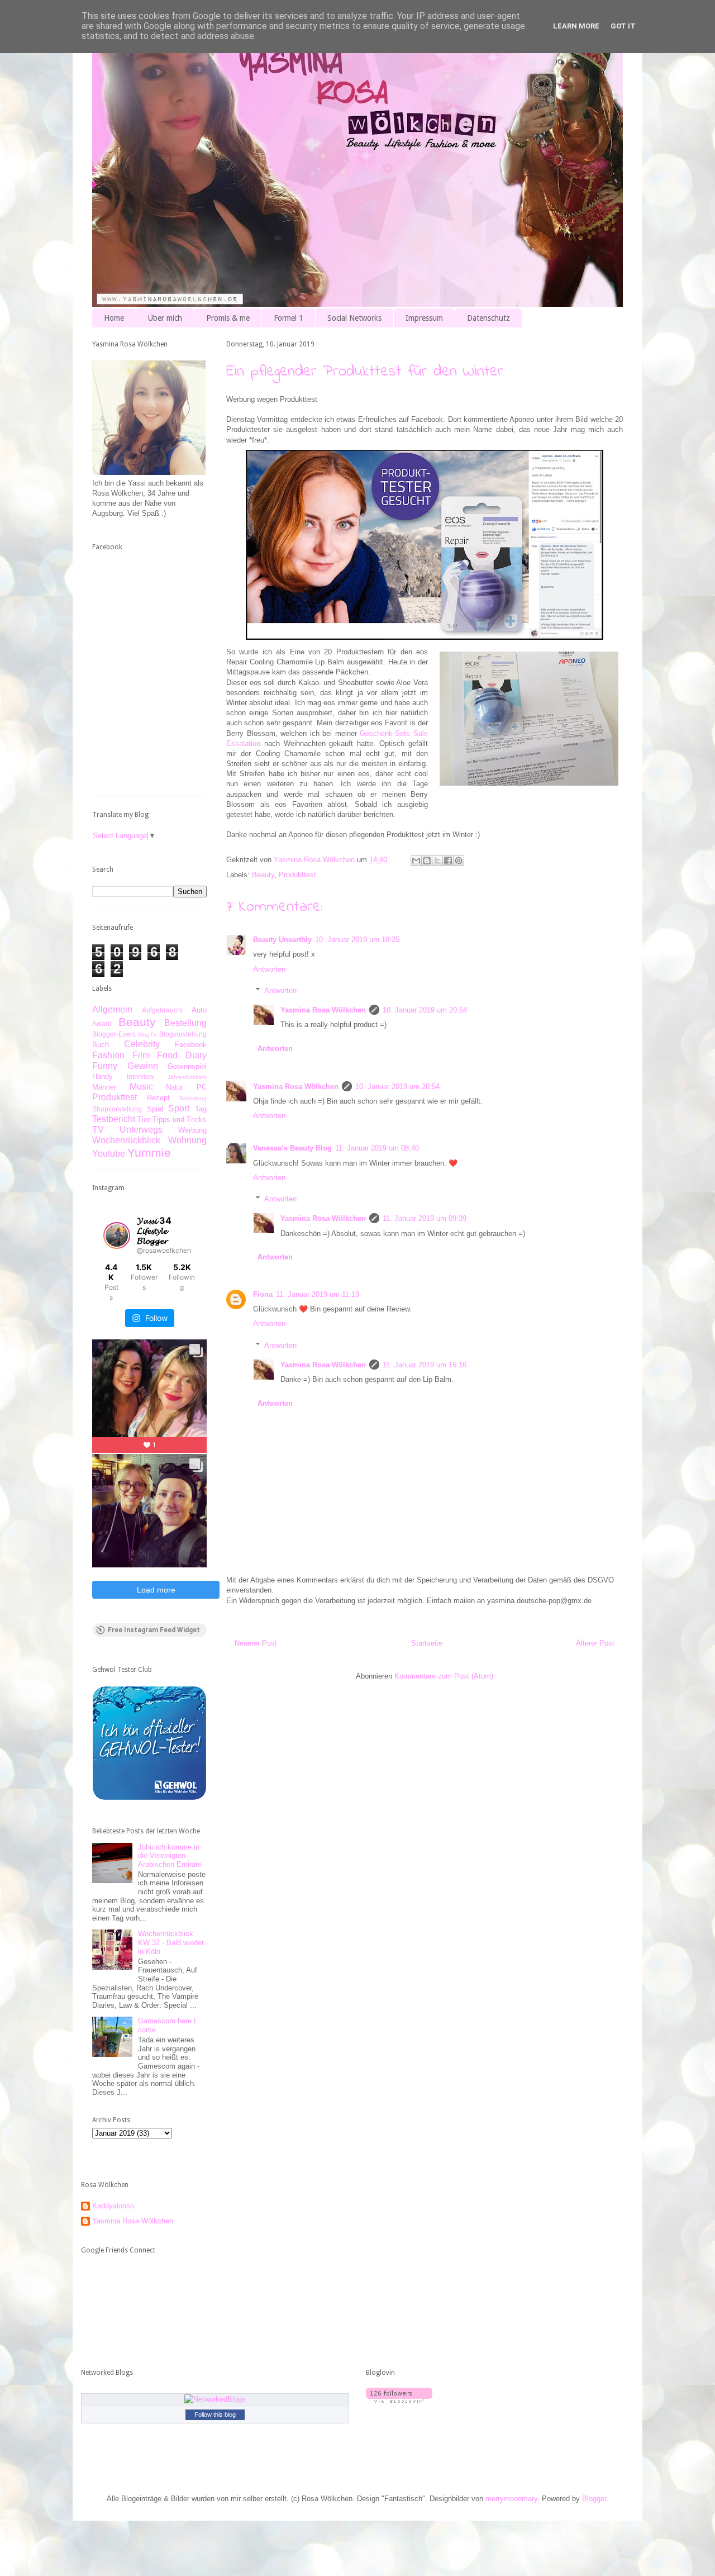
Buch (101, 1045)
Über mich (165, 318)
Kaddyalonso (113, 2206)
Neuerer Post (256, 1643)
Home (114, 318)
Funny (105, 1066)
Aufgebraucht (162, 1010)
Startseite (427, 1643)
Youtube (109, 1154)
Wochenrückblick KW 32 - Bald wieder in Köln (171, 1942)
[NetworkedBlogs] (215, 2399)
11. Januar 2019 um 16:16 (425, 1365)
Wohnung (187, 1140)
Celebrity (142, 1044)
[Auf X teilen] (437, 861)
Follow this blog (215, 2415)
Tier (144, 1120)
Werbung (192, 1130)
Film (141, 1055)
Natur (175, 1087)
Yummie (149, 1152)
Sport (179, 1108)
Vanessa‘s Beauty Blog (292, 1148)
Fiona (263, 1294)
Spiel (155, 1109)
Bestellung (185, 1023)
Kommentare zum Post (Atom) (444, 1676)
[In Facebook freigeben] (448, 861)
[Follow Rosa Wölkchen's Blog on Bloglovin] (399, 2400)
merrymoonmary (511, 2499)
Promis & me (228, 318)
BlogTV (147, 1035)
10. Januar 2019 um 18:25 (357, 940)
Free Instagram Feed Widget (154, 1630)
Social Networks (354, 318)
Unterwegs (141, 1130)
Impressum (424, 318)
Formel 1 (289, 318)
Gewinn (143, 1066)
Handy (103, 1076)
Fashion (108, 1055)
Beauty (263, 875)
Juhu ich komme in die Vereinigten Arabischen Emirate (170, 1856)
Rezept (158, 1098)
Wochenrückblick (126, 1140)
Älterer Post (595, 1643)
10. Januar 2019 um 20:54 (425, 1010)
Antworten (269, 969)
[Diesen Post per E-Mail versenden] (416, 861)
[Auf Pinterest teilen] (459, 861)
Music (141, 1087)
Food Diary (182, 1055)
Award (102, 1023)
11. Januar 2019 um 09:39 (425, 1218)
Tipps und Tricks (180, 1120)
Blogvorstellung (183, 1034)
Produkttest (297, 875)
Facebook (191, 1045)
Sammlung (193, 1098)
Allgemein (112, 1009)
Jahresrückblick (187, 1077)
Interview (140, 1076)
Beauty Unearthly (282, 940)
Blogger (594, 2499)
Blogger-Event (114, 1034)
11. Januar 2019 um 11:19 (318, 1294)
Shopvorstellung (117, 1109)
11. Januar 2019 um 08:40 (377, 1148)
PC (202, 1087)
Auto (199, 1010)
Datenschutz (488, 318)
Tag (201, 1109)
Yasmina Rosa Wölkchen (323, 1010)
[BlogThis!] (427, 861)
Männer (104, 1087)
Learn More (576, 26)
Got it (623, 26)
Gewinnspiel (187, 1066)
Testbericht (114, 1119)
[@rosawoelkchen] (117, 1235)
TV (98, 1130)
